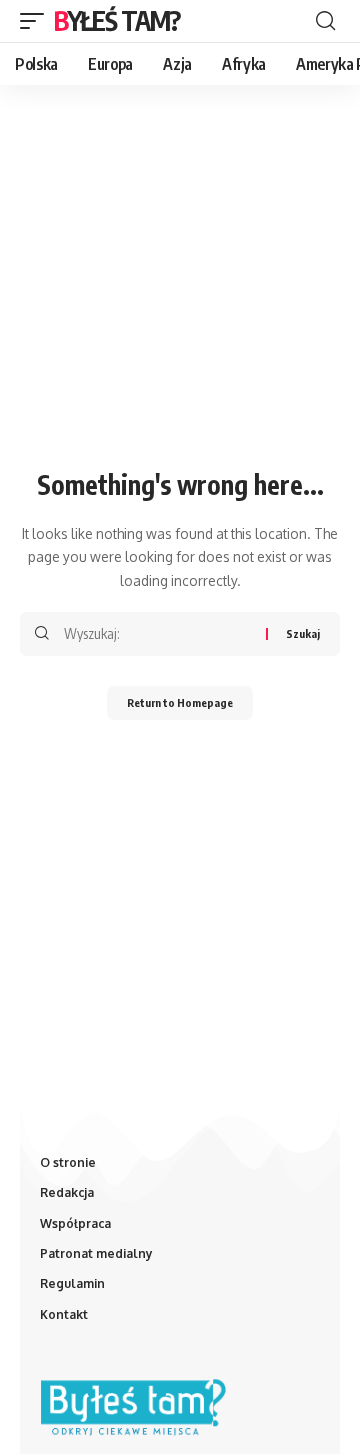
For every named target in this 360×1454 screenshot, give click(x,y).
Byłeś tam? (117, 20)
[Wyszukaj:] (157, 634)
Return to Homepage (180, 702)
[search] (325, 21)
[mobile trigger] (37, 21)
